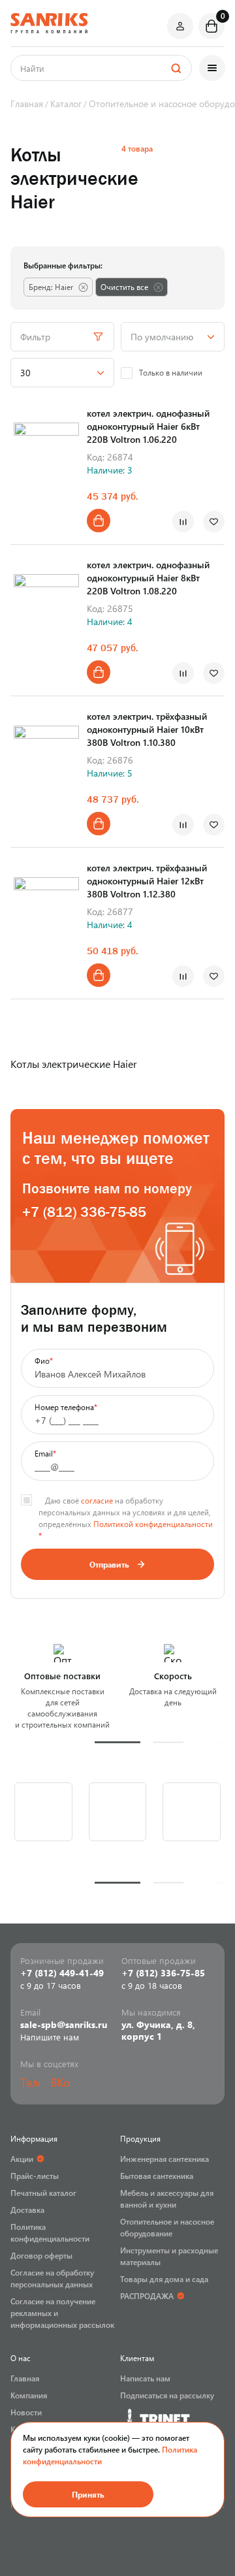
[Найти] (176, 68)
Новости (26, 2412)
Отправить (109, 1564)
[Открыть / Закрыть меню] (212, 68)
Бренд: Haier (51, 287)
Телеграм (30, 2082)
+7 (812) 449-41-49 (62, 1973)
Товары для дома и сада (164, 2279)
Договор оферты (41, 2255)
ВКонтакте (60, 2082)
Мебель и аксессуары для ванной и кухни (167, 2198)
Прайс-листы (35, 2176)
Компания (29, 2395)
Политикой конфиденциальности (153, 1524)
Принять (88, 2494)
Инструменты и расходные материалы (169, 2256)
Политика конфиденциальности (50, 2232)
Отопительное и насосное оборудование (167, 2227)
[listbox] (173, 337)
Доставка (27, 2210)
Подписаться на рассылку (167, 2395)
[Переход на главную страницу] (49, 23)
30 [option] (25, 373)
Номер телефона (66, 1407)
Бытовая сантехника (157, 2176)
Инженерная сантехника (164, 2159)
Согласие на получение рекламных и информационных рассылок (62, 2313)
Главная (25, 2378)
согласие (97, 1500)
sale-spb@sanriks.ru (64, 2025)
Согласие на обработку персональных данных (52, 2278)
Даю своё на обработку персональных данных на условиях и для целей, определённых (126, 1512)
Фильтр (35, 337)
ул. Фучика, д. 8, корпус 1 (158, 2031)
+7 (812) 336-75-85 (84, 1212)
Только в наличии (171, 372)
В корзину (99, 521)
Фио (44, 1360)
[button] (117, 1742)
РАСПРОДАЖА (147, 2296)
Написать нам (145, 2378)
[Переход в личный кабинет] (180, 26)
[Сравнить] (183, 522)
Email (45, 1453)
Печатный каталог (43, 2193)
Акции (22, 2159)
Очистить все (124, 287)
